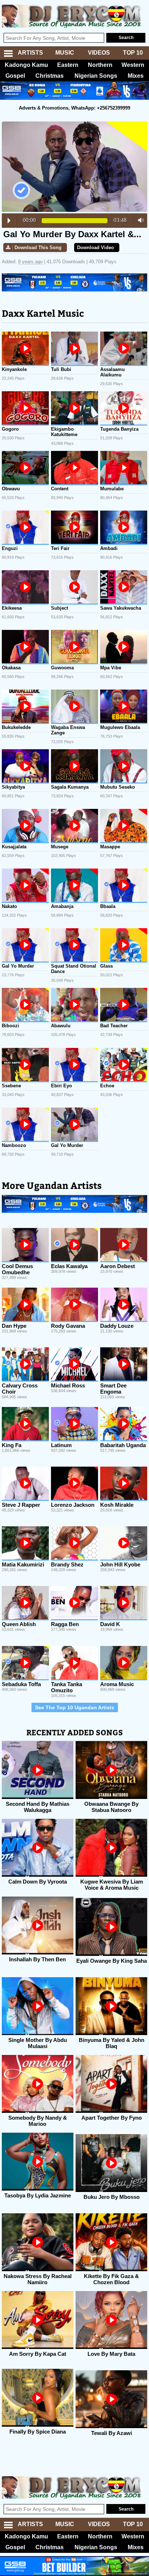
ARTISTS (30, 53)
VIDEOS (99, 53)
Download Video (95, 248)
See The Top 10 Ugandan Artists (75, 1707)
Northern (100, 65)
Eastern (68, 65)
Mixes (136, 76)
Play (9, 221)
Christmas (50, 76)
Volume (139, 220)
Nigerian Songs (96, 76)
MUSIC (65, 53)
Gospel (15, 76)
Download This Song (38, 248)
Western (133, 65)
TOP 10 (133, 53)
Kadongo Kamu (26, 65)
